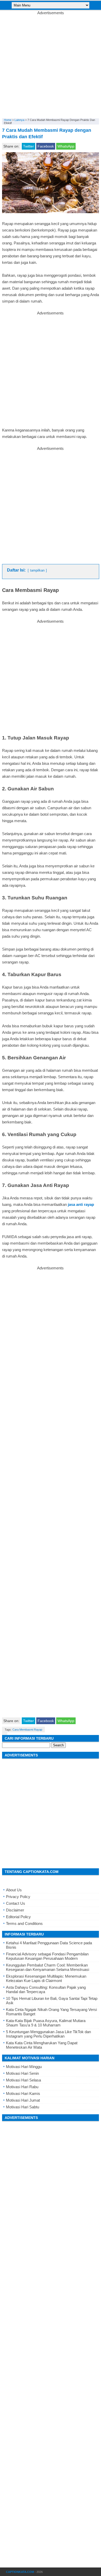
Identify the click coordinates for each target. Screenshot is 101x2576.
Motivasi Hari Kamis (23, 2093)
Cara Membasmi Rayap (27, 1730)
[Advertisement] (51, 65)
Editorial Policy (18, 1917)
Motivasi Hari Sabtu (23, 2107)
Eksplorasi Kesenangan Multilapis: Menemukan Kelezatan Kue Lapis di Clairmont (46, 1978)
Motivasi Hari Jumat (23, 2100)
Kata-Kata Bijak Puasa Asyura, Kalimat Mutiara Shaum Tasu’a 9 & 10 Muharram (46, 2023)
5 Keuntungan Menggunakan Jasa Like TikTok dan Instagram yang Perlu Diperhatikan (48, 2034)
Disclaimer (15, 1910)
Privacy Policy (18, 1897)
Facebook (46, 146)
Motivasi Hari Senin (22, 2073)
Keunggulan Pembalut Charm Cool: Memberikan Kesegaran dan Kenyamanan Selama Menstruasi (48, 1967)
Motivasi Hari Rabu (22, 2087)
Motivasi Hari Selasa (23, 2080)
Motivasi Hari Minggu (24, 2067)
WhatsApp (66, 146)
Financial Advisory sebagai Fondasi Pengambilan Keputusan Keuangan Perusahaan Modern (47, 1956)
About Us (14, 1890)
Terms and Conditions (24, 1923)
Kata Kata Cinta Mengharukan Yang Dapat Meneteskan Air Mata (42, 2045)
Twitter (28, 146)
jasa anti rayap (81, 1204)
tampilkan (37, 570)
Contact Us (16, 1903)
